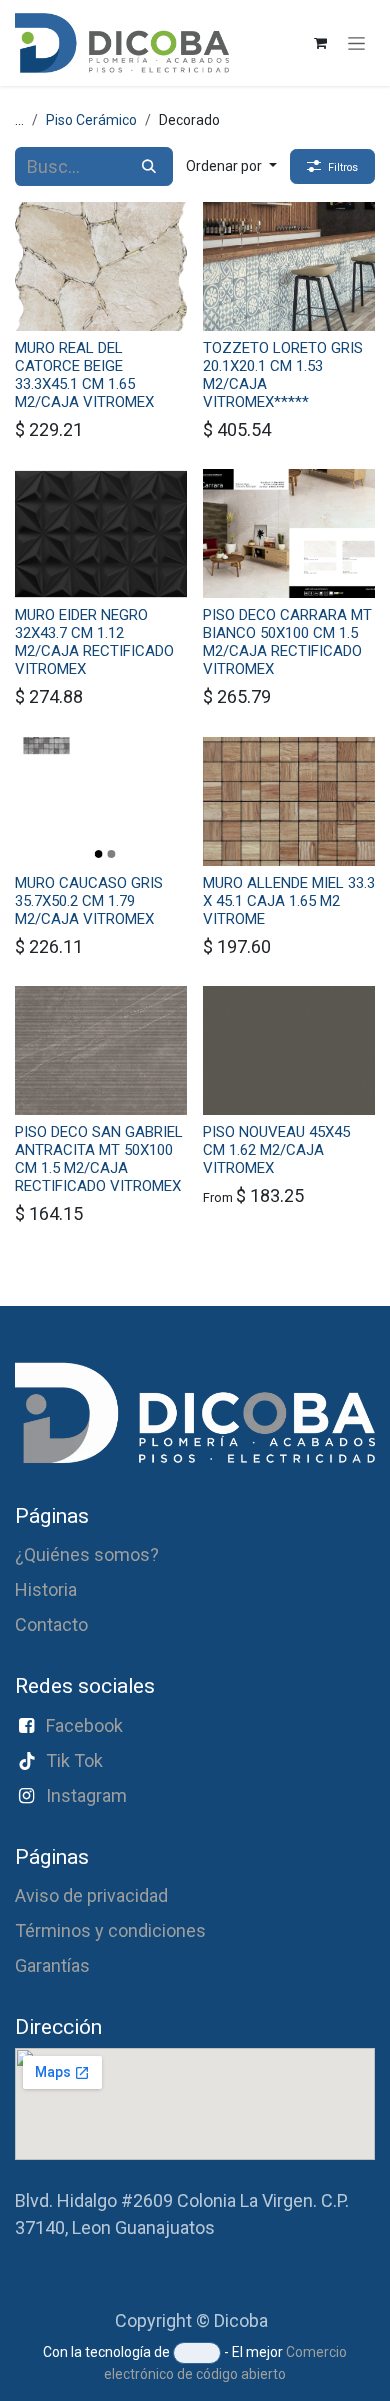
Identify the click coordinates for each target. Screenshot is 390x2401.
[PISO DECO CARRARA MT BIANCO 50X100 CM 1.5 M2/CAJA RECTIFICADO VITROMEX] (289, 533)
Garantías (52, 1965)
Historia (46, 1589)
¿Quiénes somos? (87, 1554)
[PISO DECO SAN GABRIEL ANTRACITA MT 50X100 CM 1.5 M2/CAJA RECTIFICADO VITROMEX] (101, 1050)
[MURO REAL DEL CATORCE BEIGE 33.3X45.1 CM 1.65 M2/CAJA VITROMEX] (101, 266)
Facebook (84, 1725)
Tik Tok (74, 1760)
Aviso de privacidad (91, 1895)
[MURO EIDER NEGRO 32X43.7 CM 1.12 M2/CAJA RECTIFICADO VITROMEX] (101, 533)
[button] (231, 166)
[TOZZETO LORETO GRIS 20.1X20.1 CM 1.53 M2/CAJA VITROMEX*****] (289, 266)
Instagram (86, 1795)
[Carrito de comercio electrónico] (320, 43)
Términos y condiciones (110, 1930)
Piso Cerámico (91, 120)
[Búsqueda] (149, 166)
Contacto (51, 1624)
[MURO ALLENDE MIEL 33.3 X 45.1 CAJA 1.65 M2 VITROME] (289, 801)
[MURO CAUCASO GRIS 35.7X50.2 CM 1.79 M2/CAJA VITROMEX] (101, 801)
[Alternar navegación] (356, 43)
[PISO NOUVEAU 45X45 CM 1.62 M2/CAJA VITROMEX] (289, 1050)
